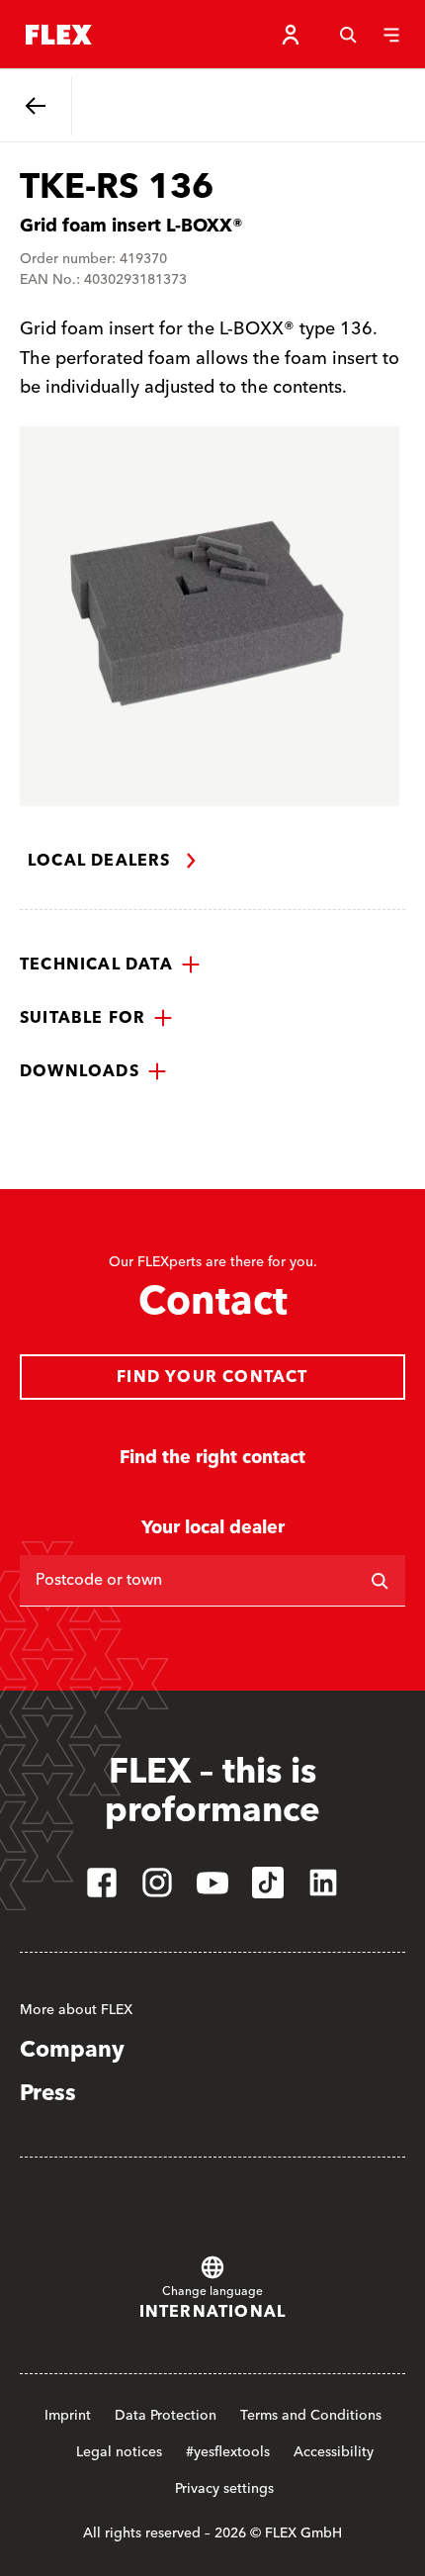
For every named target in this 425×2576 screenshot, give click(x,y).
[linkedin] (323, 1883)
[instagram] (157, 1883)
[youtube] (212, 1883)
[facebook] (102, 1883)
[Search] (348, 35)
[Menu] (391, 35)
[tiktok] (268, 1883)
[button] (110, 965)
